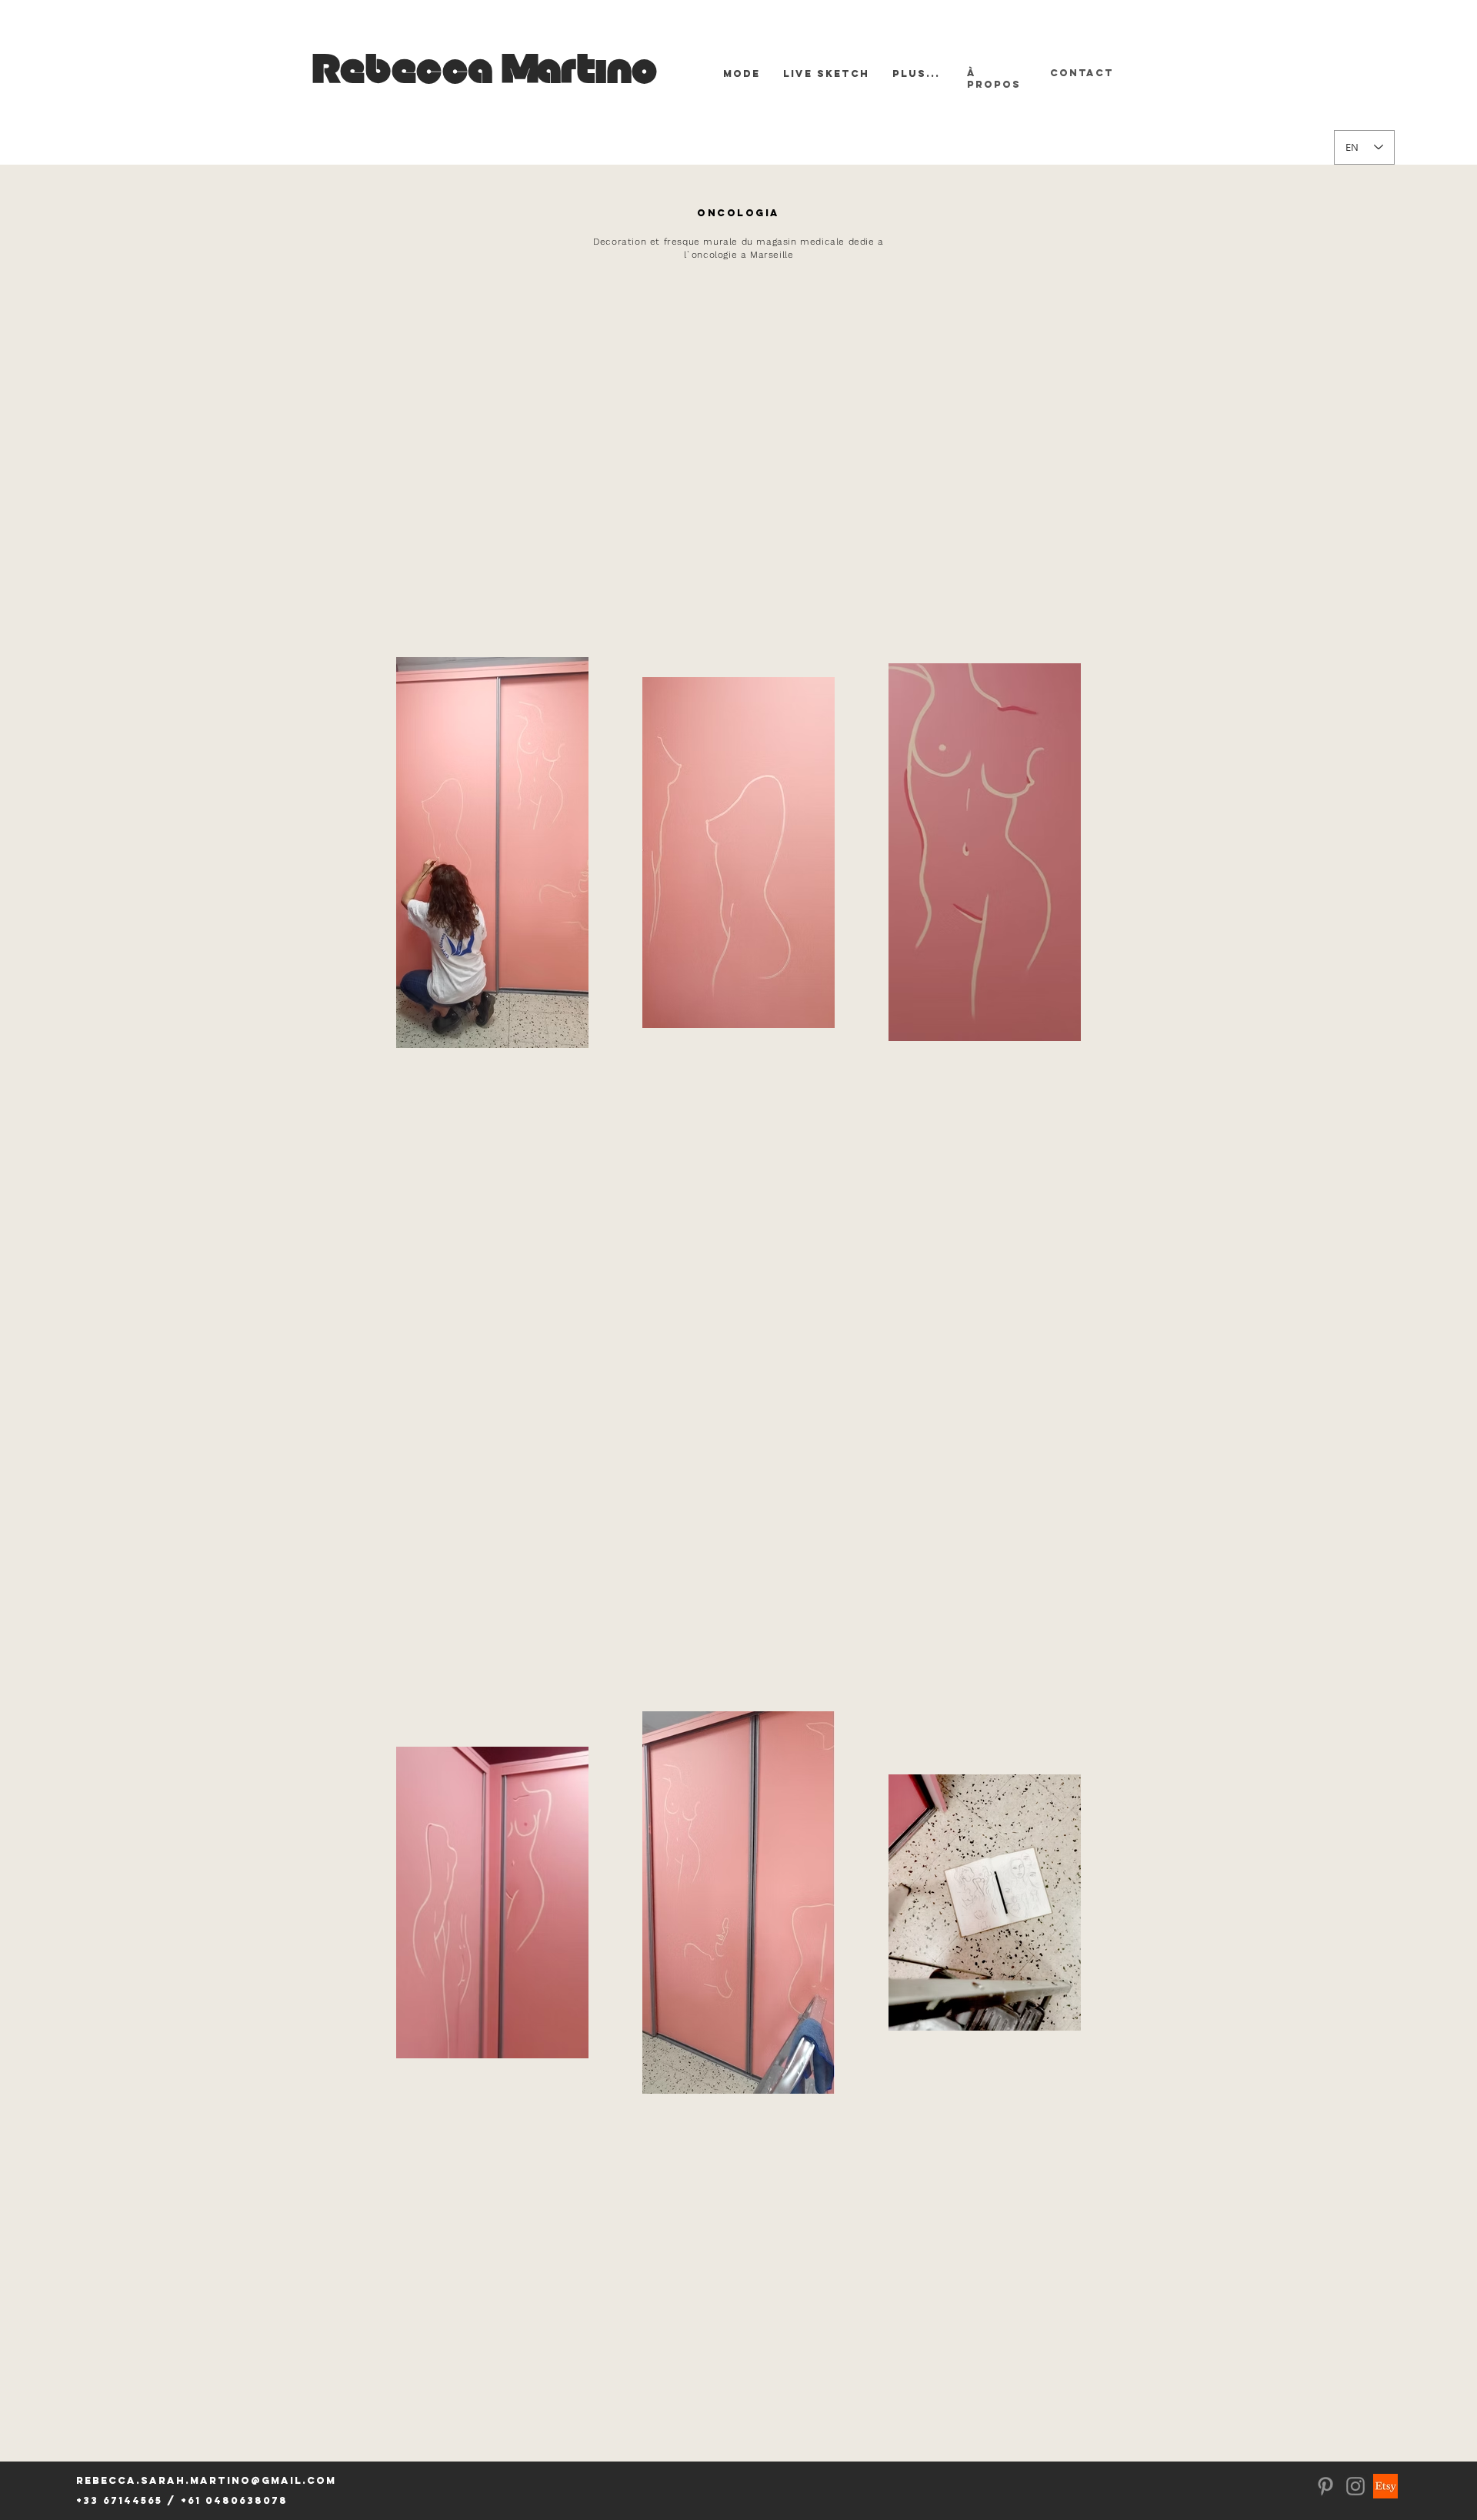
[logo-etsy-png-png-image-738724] (1385, 2486)
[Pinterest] (1325, 2486)
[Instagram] (1355, 2486)
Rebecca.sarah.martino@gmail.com (206, 2480)
